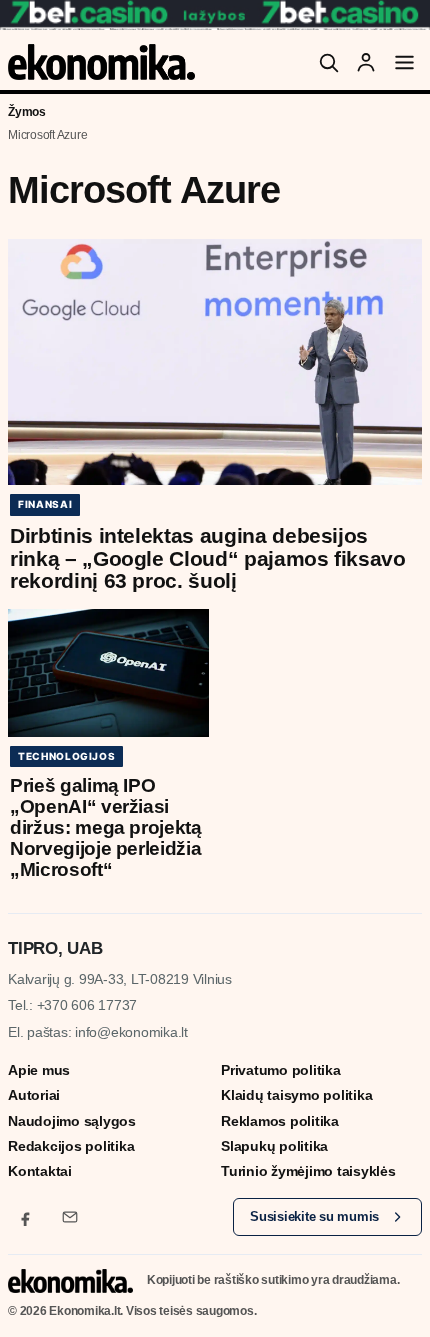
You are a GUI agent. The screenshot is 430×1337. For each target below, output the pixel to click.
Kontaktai (40, 1171)
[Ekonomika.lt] (101, 62)
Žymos (27, 112)
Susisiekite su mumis (314, 1216)
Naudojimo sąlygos (72, 1121)
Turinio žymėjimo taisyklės (308, 1171)
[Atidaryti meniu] (404, 62)
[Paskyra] (366, 62)
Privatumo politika (281, 1070)
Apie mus (39, 1070)
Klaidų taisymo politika (296, 1095)
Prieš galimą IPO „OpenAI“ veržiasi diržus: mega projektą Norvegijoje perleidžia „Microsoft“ (106, 827)
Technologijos (66, 756)
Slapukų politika (274, 1146)
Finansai (45, 504)
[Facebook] (26, 1217)
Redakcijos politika (71, 1146)
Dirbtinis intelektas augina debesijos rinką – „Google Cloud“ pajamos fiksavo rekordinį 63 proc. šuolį (208, 558)
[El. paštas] (70, 1217)
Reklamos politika (280, 1121)
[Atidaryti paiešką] (328, 62)
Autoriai (34, 1095)
